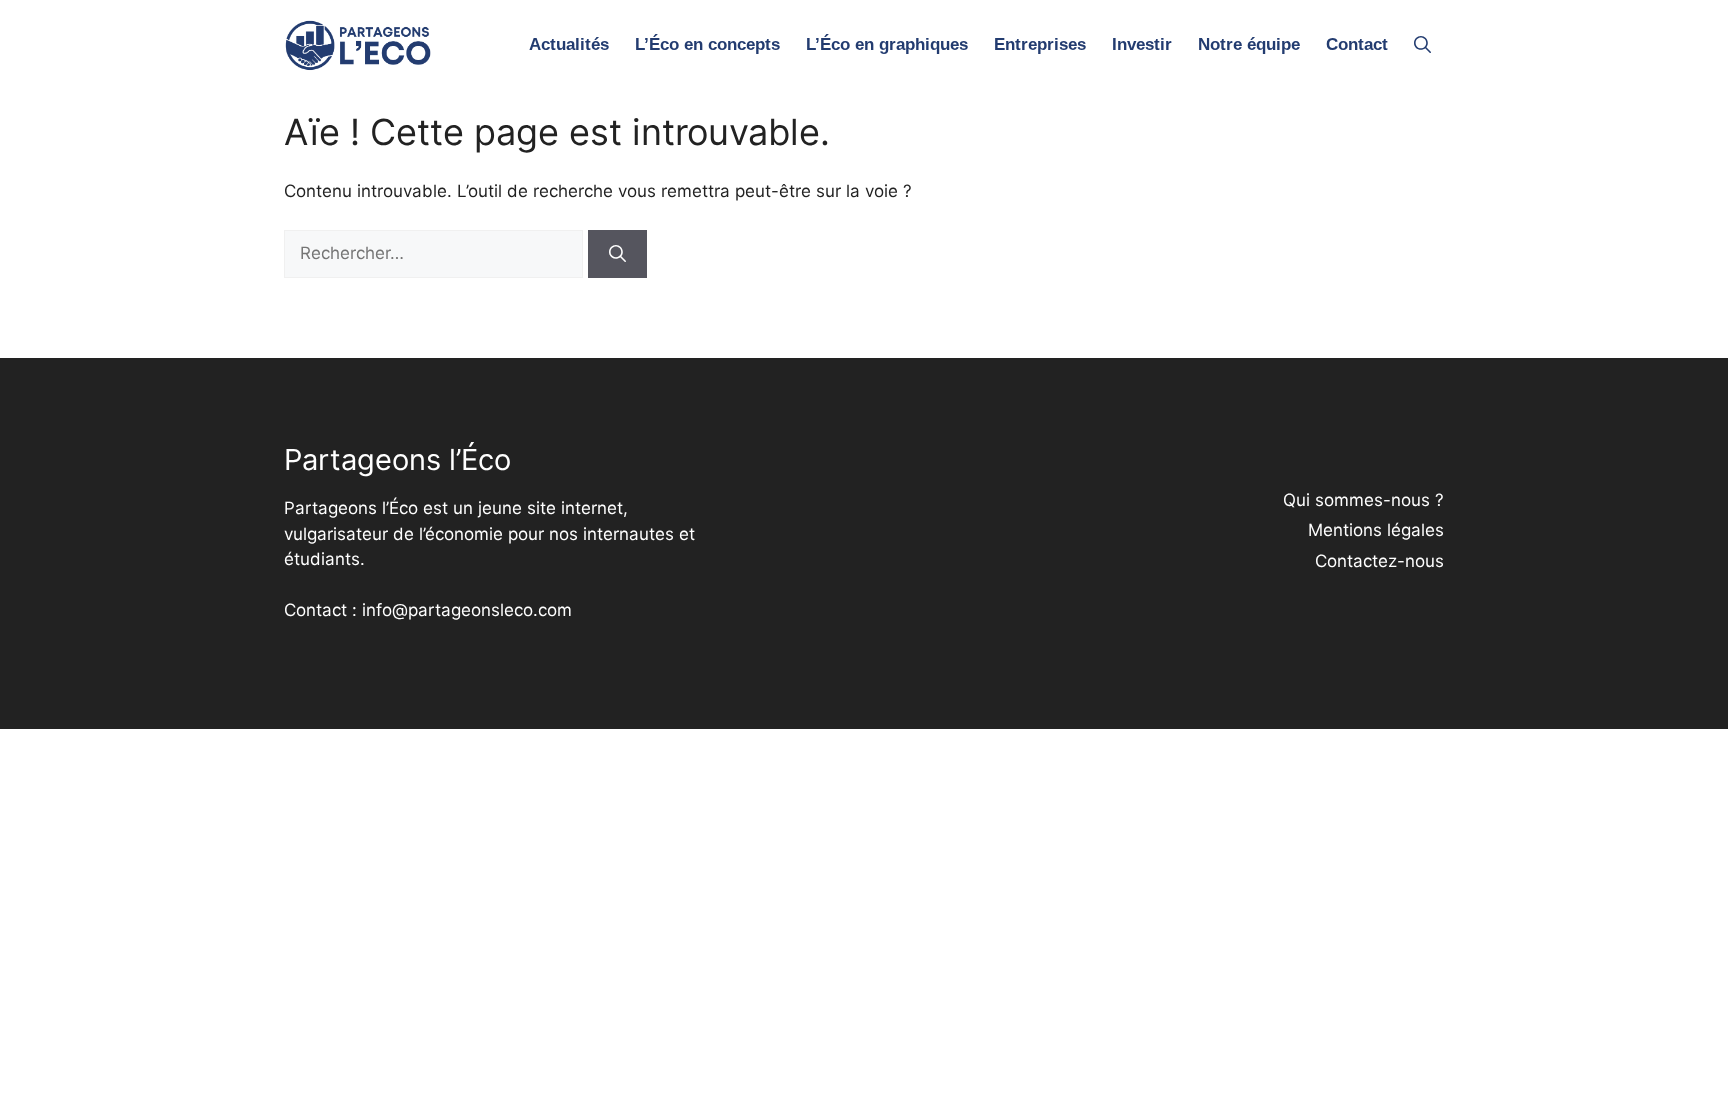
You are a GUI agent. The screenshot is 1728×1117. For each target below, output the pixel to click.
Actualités (569, 44)
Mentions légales (1376, 530)
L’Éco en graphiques (887, 44)
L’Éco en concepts (707, 44)
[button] (1422, 45)
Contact (1357, 44)
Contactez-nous (1379, 561)
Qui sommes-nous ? (1363, 500)
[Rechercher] (617, 254)
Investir (1142, 44)
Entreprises (1040, 44)
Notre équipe (1249, 44)
